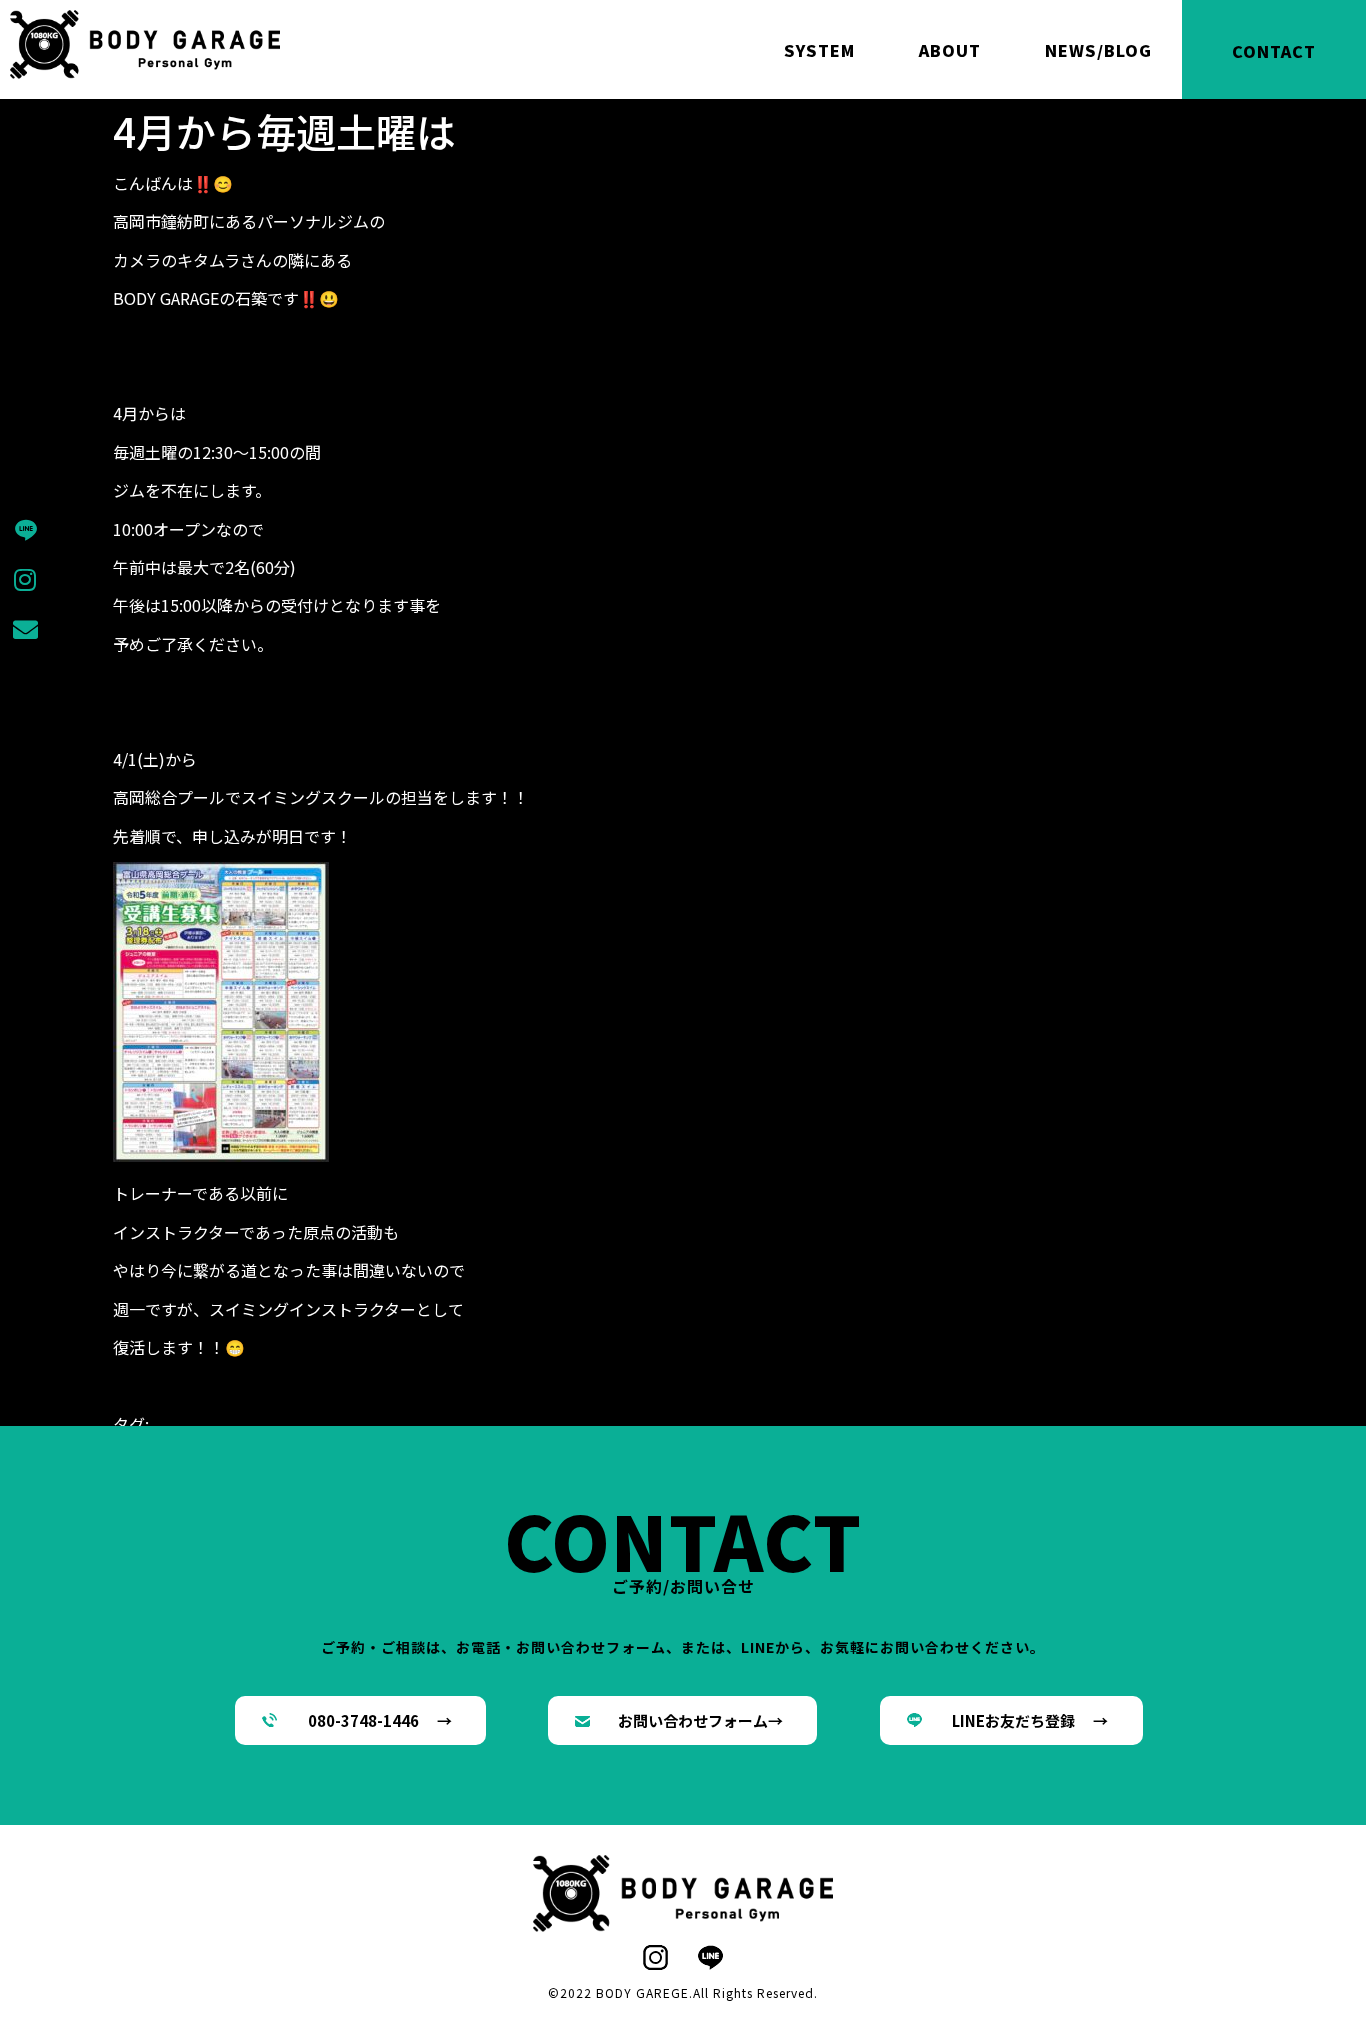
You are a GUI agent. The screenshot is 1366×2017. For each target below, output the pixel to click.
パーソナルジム (499, 1424)
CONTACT (1274, 51)
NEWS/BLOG (1098, 50)
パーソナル (403, 1424)
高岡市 (835, 1424)
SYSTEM (819, 50)
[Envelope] (25, 629)
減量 (747, 1424)
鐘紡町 (787, 1424)
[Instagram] (25, 579)
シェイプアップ (307, 1424)
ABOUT (950, 50)
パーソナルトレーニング (643, 1424)
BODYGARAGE (200, 1424)
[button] (360, 1721)
